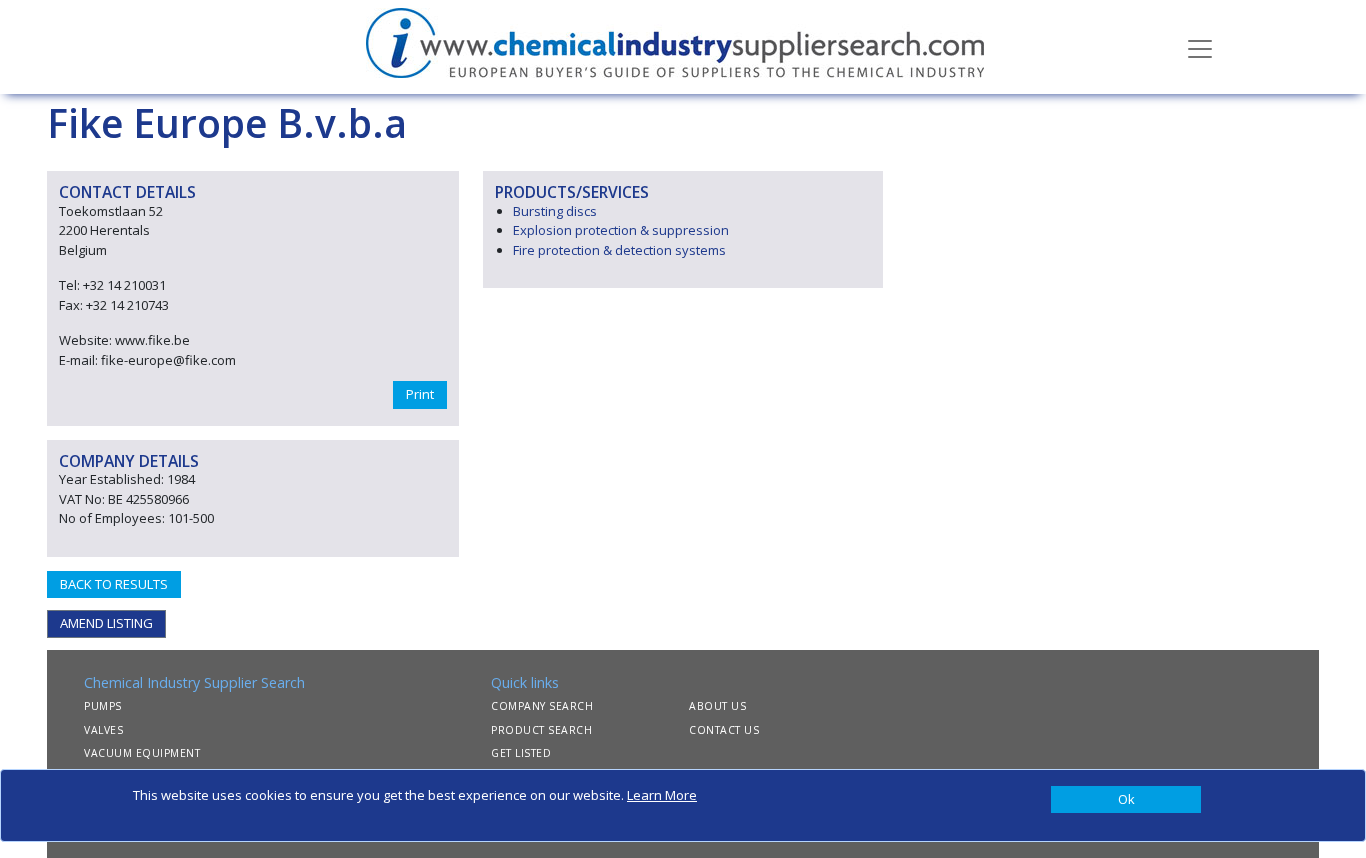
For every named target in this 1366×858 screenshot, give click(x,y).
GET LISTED (521, 753)
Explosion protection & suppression (621, 230)
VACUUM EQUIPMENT (142, 753)
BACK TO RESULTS (114, 584)
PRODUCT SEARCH (541, 730)
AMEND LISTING (106, 623)
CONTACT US (724, 730)
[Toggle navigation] (1200, 47)
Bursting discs (555, 211)
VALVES (103, 730)
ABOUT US (717, 706)
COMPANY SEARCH (542, 706)
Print (420, 394)
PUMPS (103, 706)
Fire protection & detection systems (619, 250)
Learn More (662, 795)
